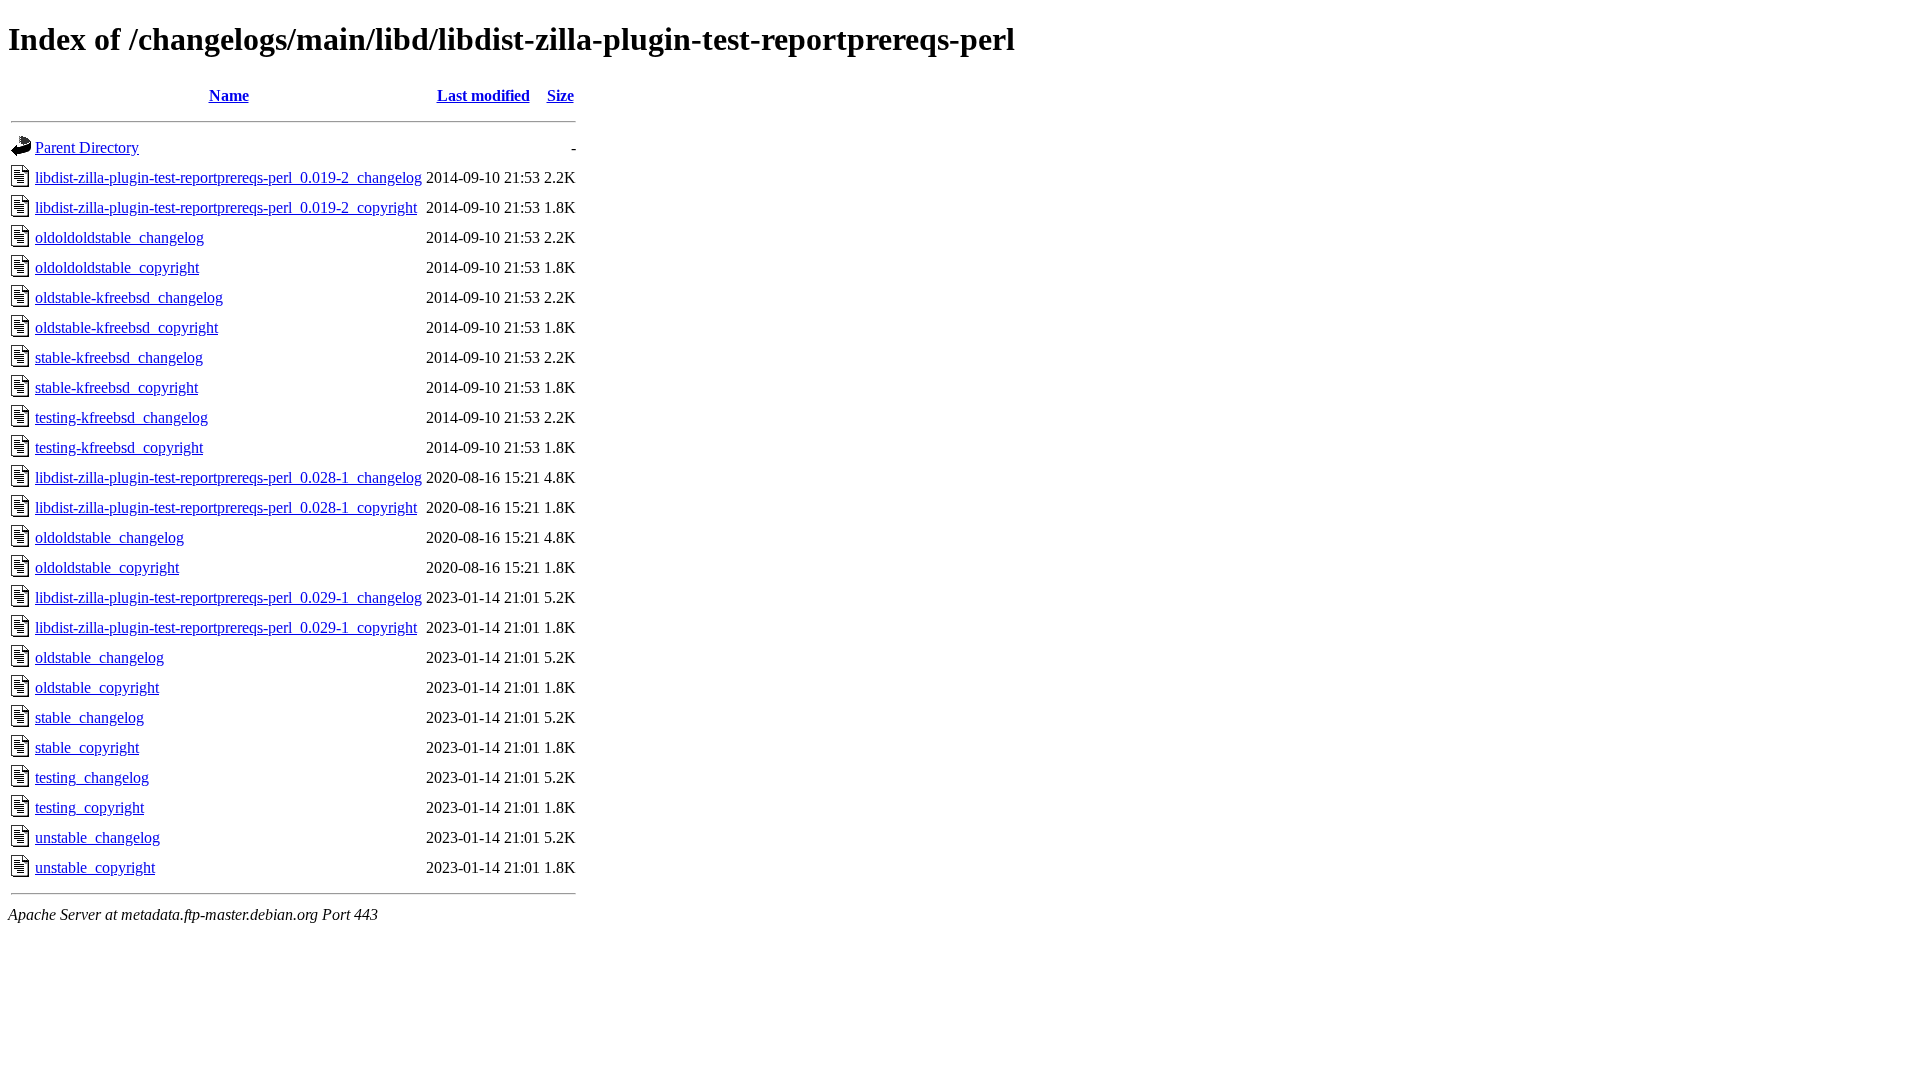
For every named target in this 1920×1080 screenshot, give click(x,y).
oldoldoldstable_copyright (117, 267)
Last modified (483, 95)
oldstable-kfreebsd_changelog (129, 297)
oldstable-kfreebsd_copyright (126, 327)
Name (229, 95)
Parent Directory (87, 147)
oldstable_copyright (97, 687)
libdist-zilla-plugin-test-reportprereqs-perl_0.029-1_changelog (228, 597)
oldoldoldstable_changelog (119, 237)
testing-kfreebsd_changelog (121, 417)
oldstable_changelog (99, 657)
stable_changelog (89, 717)
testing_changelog (92, 777)
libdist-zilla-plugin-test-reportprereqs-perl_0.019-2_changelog (228, 177)
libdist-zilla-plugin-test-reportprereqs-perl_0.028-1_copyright (226, 507)
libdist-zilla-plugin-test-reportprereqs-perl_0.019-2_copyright (226, 207)
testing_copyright (89, 807)
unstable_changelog (97, 837)
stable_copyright (87, 747)
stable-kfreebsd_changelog (119, 357)
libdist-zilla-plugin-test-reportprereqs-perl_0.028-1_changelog (228, 477)
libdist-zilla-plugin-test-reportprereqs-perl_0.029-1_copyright (226, 627)
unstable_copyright (95, 867)
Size (560, 95)
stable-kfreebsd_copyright (116, 387)
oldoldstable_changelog (109, 537)
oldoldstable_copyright (107, 567)
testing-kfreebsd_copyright (119, 447)
